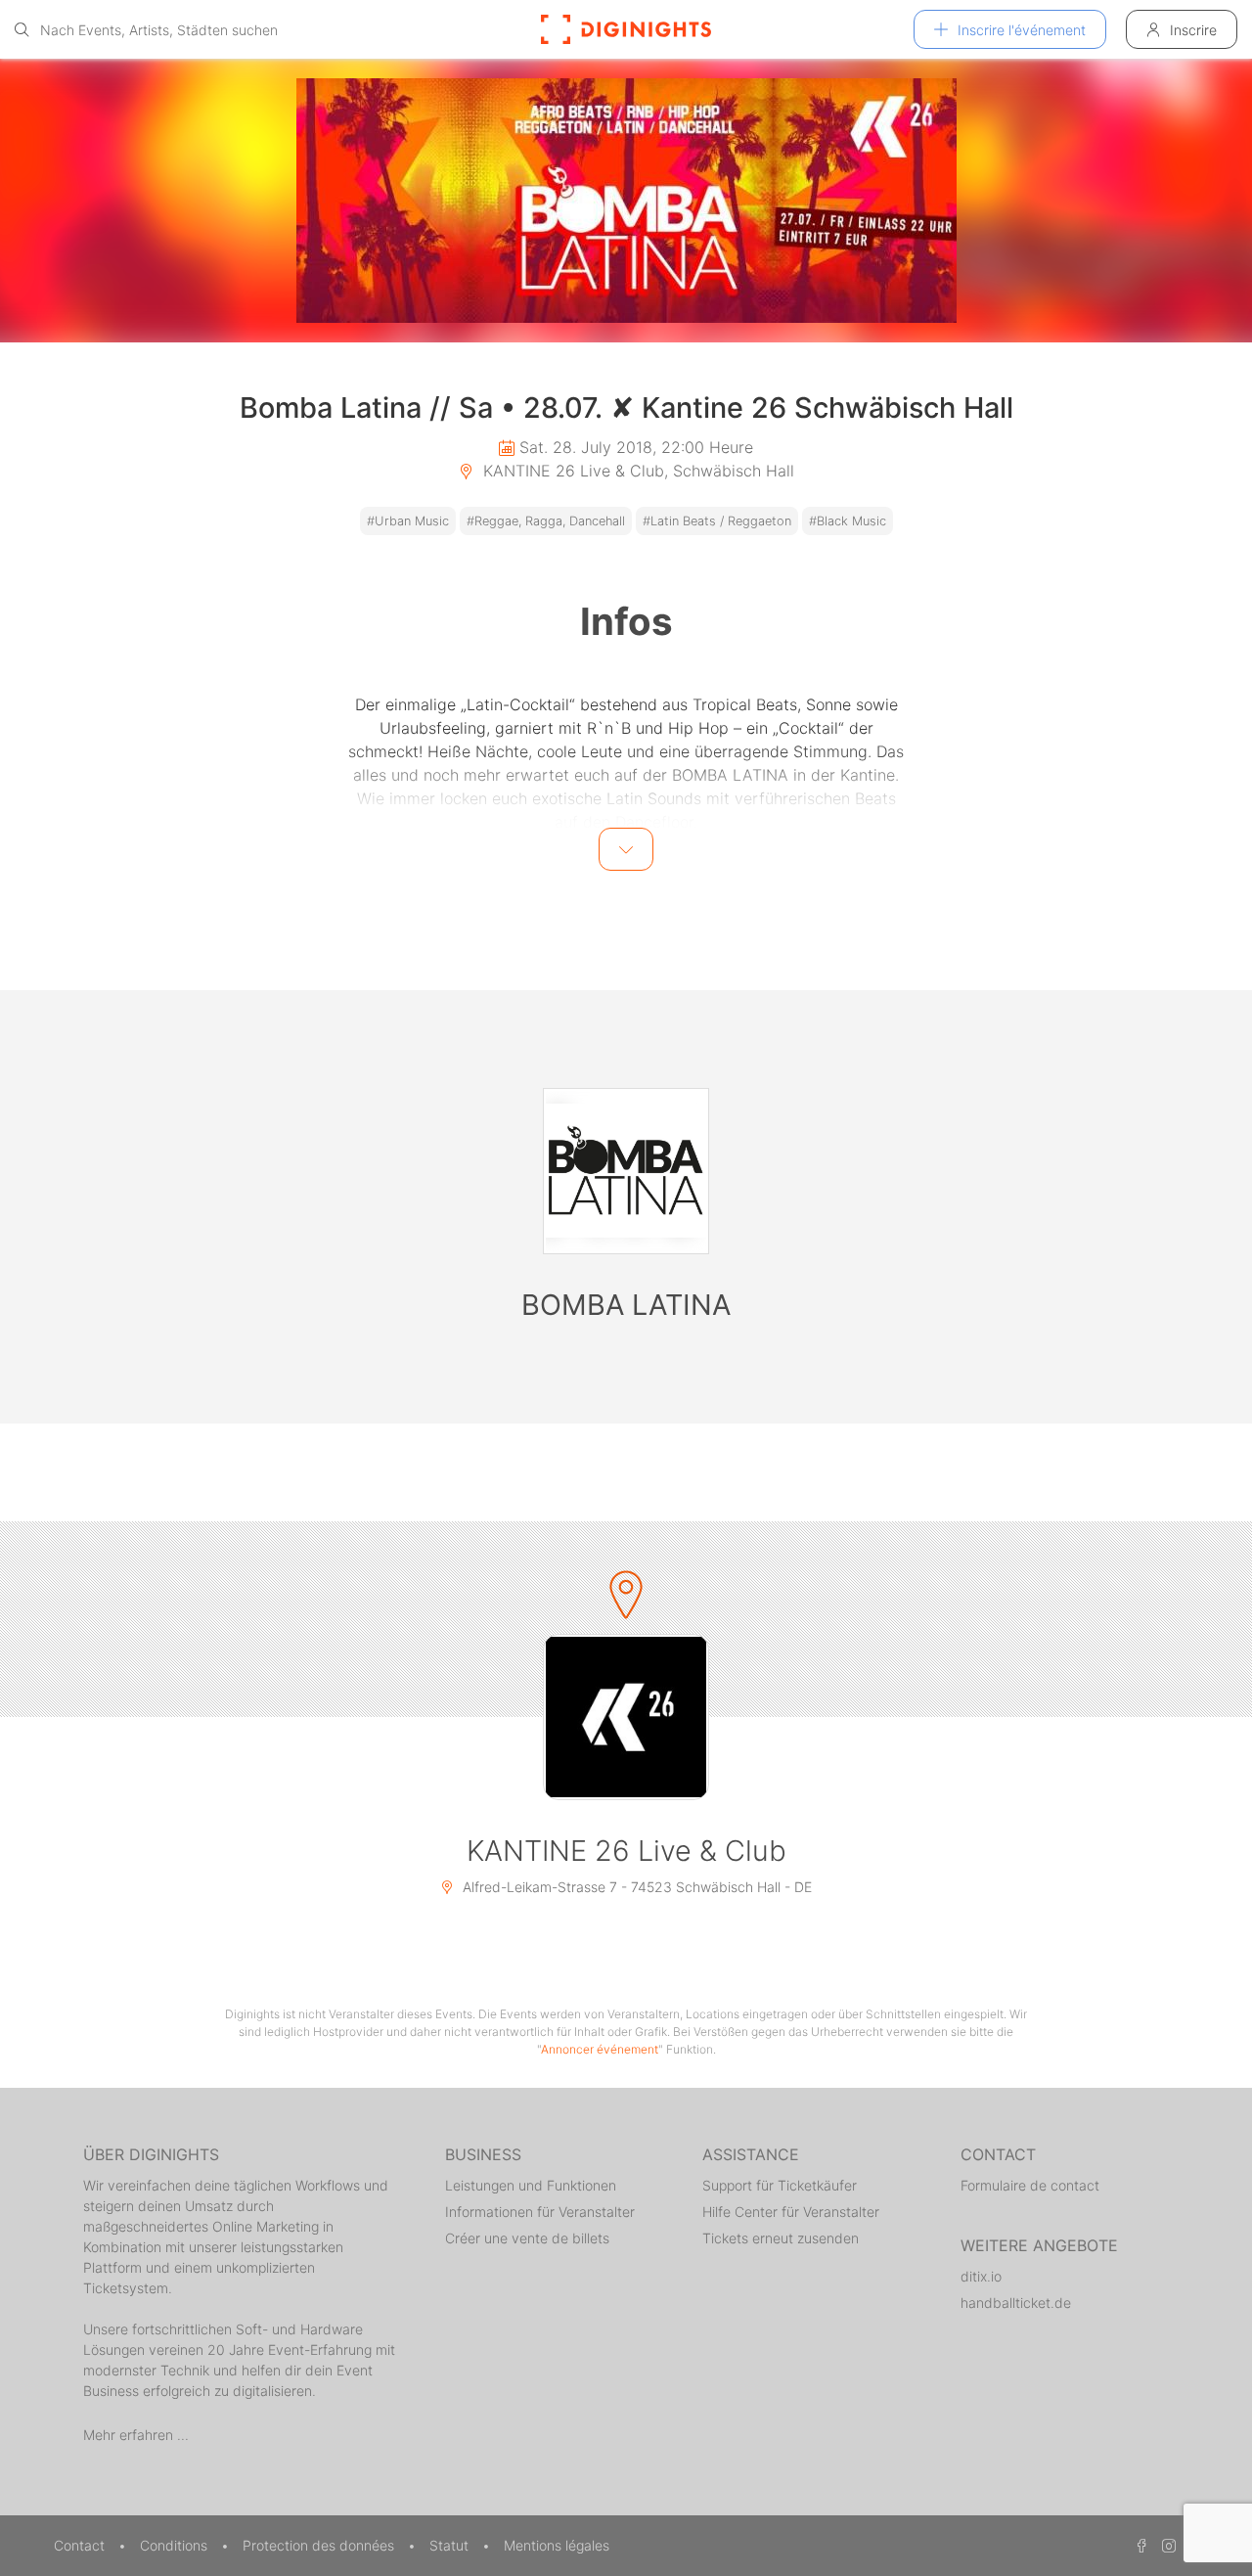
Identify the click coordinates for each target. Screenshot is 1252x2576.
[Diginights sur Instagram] (1166, 2545)
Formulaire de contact (1030, 2185)
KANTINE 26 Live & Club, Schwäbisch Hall (636, 471)
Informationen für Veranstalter (540, 2212)
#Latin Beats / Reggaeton (717, 521)
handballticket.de (1016, 2303)
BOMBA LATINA (626, 1305)
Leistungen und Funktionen (531, 2185)
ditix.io (981, 2276)
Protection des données (320, 2545)
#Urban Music (408, 521)
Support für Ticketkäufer (780, 2185)
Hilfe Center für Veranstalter (791, 2212)
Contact (81, 2545)
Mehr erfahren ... (136, 2435)
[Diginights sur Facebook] (1139, 2545)
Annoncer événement (600, 2049)
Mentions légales (557, 2545)
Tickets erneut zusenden (781, 2238)
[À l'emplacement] (626, 1717)
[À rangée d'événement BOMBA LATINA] (626, 1171)
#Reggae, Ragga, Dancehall (546, 521)
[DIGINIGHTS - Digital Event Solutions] (626, 29)
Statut (451, 2545)
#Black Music (848, 521)
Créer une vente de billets (527, 2238)
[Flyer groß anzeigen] (626, 201)
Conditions (176, 2545)
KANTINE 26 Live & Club (626, 1851)
